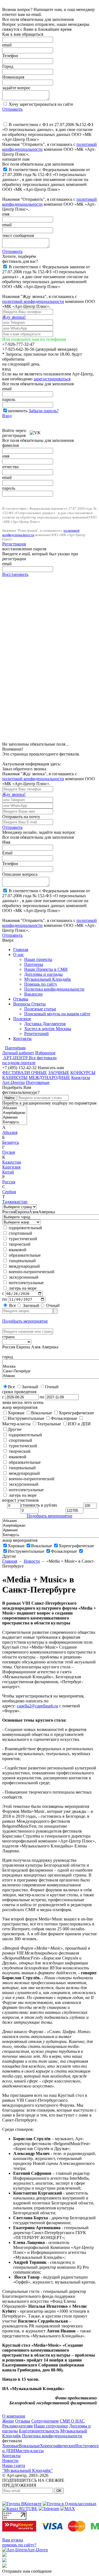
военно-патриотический (31, 1272)
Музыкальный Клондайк (48, 979)
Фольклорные (64, 1551)
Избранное (45, 1053)
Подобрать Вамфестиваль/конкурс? (21, 1090)
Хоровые (16, 1546)
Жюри (8, 2421)
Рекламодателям (17, 2426)
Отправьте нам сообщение (27, 2571)
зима (7, 1402)
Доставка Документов (45, 1024)
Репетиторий (36, 1034)
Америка (47, 1212)
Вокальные (42, 1546)
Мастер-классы (30, 2451)
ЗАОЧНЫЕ (59, 1073)
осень (38, 1402)
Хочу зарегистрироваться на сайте (40, 104)
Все (12, 1305)
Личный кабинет (18, 1053)
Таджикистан (15, 1202)
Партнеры (34, 964)
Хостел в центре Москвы (48, 1029)
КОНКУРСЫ (83, 1073)
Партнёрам (15, 1048)
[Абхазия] (15, 1108)
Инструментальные (26, 1551)
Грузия (9, 1152)
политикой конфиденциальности (33, 301)
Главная (21, 950)
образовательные (24, 1255)
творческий (19, 1244)
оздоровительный (25, 1228)
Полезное (22, 1019)
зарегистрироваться (52, 379)
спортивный (20, 1233)
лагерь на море (22, 1288)
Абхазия (10, 1132)
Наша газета (14, 2465)
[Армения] (15, 1118)
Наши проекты (38, 959)
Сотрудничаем (45, 2421)
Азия (34, 1212)
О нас (19, 954)
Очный (52, 1305)
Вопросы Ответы (29, 1004)
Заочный (31, 1305)
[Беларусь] (15, 1122)
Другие (9, 1556)
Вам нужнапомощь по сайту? (19, 2542)
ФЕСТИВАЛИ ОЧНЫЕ (25, 1073)
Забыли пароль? (44, 411)
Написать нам (51, 1068)
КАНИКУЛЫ (15, 1077)
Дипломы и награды (43, 974)
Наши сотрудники (51, 2426)
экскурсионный (23, 1277)
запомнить (18, 411)
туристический (22, 1239)
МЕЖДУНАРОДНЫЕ (49, 1077)
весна (17, 1402)
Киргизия (11, 1167)
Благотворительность (39, 2431)
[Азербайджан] (15, 1113)
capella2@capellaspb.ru (37, 1706)
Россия (9, 1182)
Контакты (22, 1039)
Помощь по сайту (41, 984)
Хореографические (76, 1546)
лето (28, 1402)
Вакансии (33, 994)
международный (24, 1266)
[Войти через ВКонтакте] (35, 430)
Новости (32, 1561)
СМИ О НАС (72, 2421)
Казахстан (12, 1162)
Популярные (38, 1082)
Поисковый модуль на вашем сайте (57, 1014)
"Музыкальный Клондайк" (28, 2470)
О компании (14, 2416)
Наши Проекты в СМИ (46, 969)
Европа (22, 1212)
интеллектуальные (26, 1283)
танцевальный (22, 1261)
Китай (8, 1172)
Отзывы (21, 999)
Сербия (9, 1192)
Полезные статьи (40, 1009)
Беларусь (11, 1142)
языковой (17, 1250)
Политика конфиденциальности (54, 989)
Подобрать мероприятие (25, 1321)
